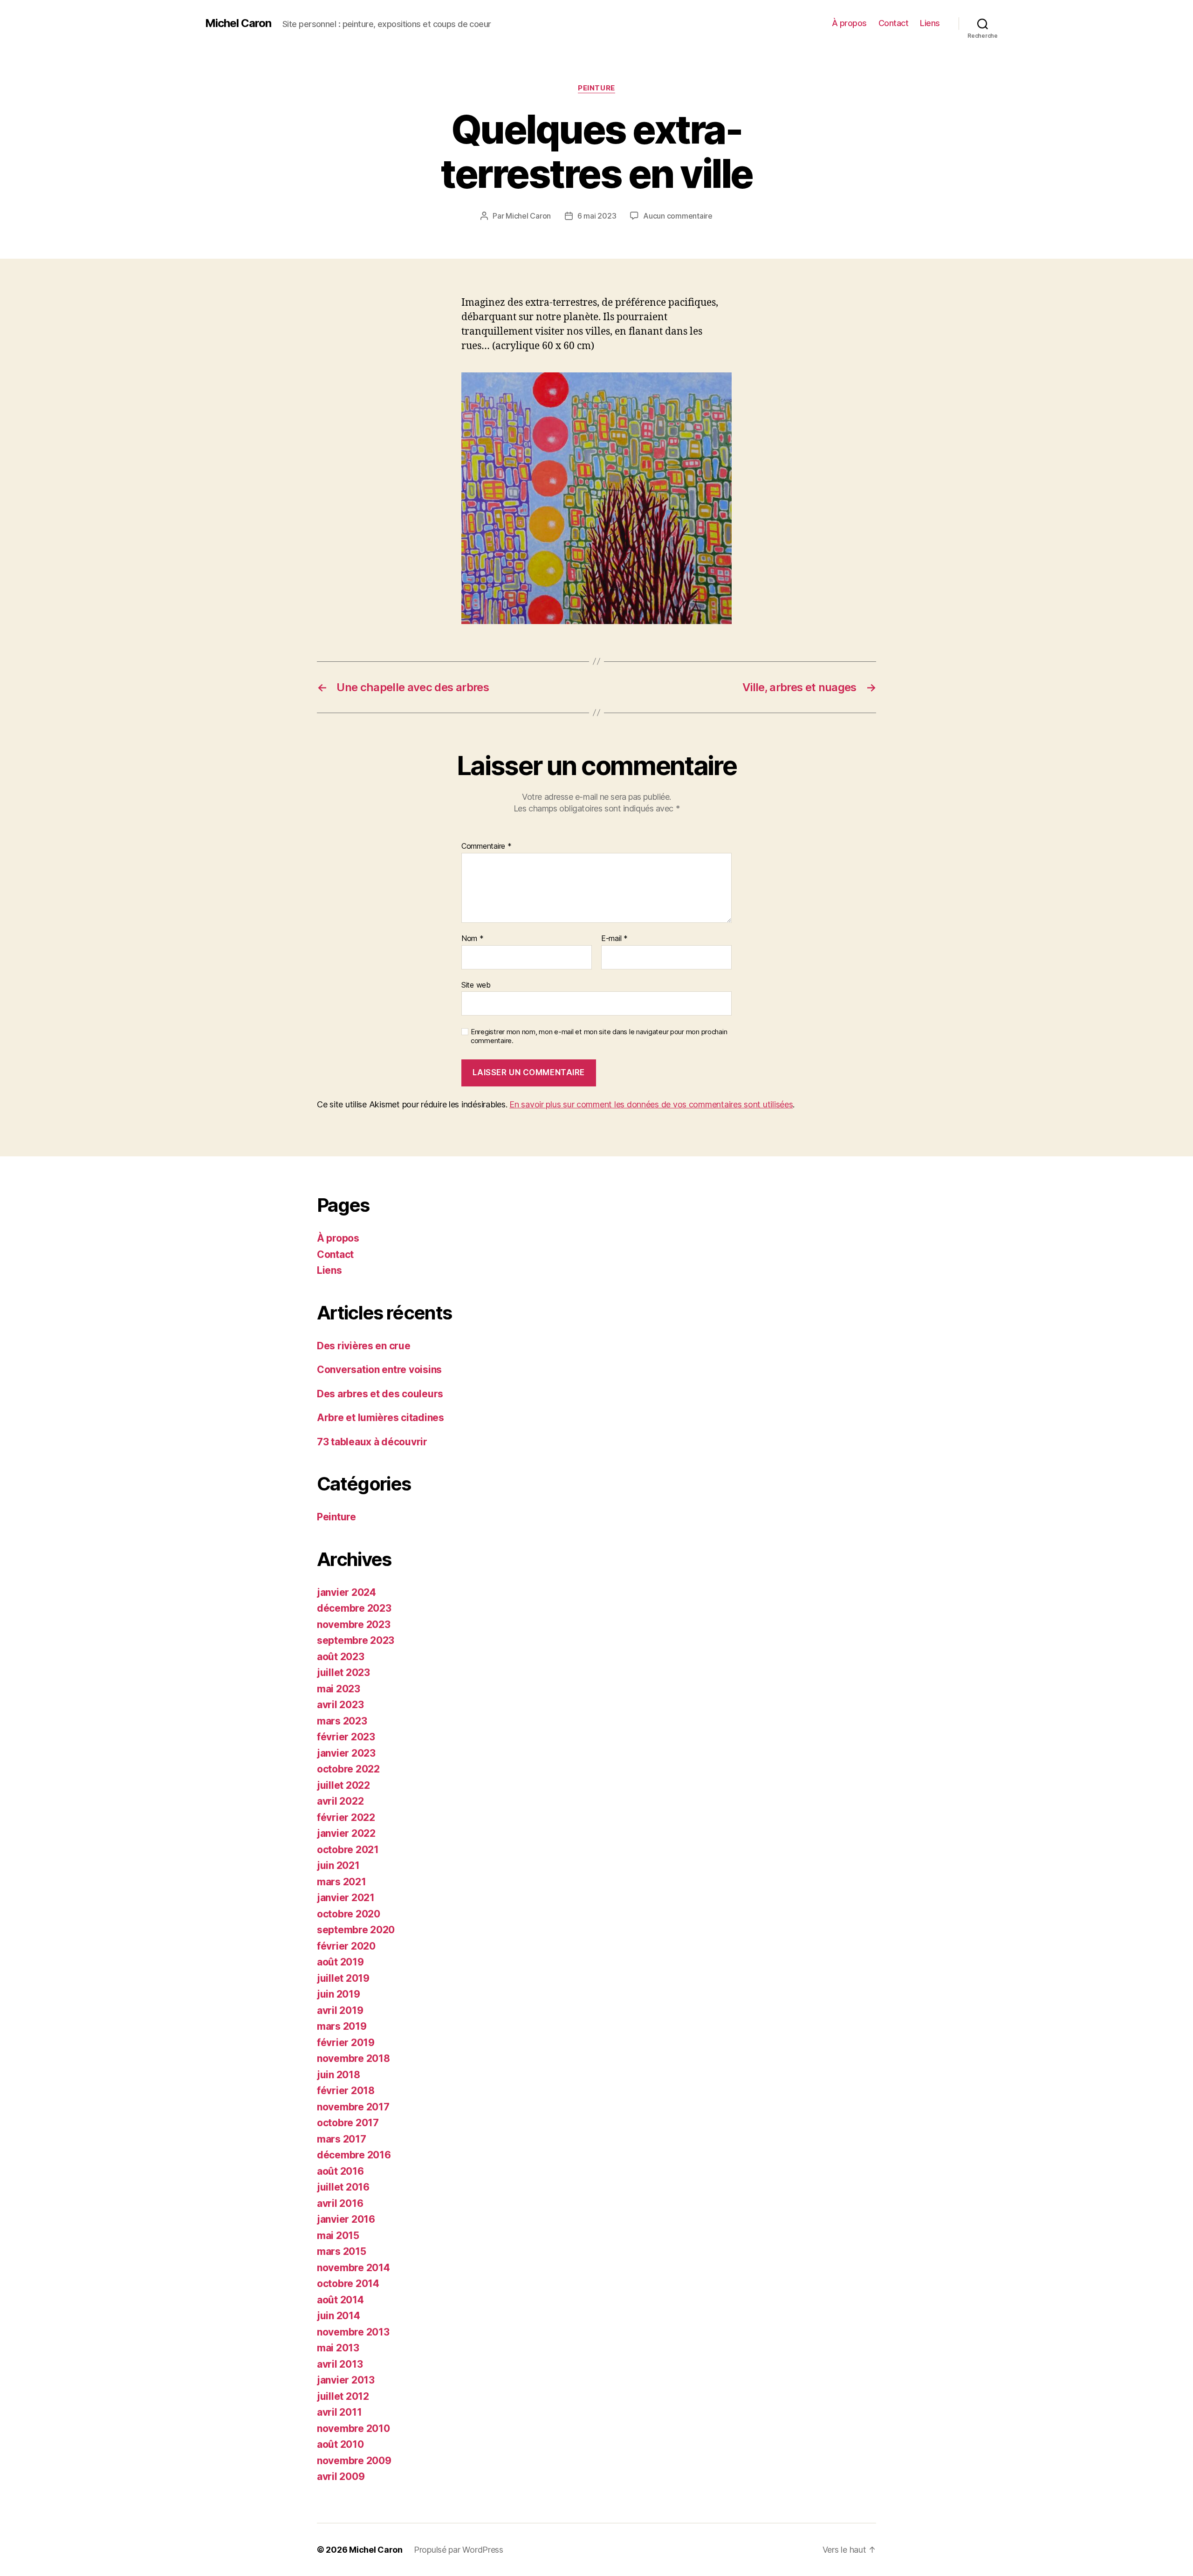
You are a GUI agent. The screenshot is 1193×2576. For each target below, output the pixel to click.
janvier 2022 (346, 1833)
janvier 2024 (346, 1592)
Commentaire (487, 846)
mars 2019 (342, 2026)
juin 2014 (339, 2316)
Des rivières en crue (364, 1346)
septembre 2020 (356, 1930)
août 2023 (341, 1657)
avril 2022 (340, 1801)
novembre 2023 (354, 1625)
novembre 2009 (354, 2461)
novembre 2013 (353, 2332)
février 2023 (346, 1737)
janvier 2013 (346, 2380)
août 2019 (340, 1962)
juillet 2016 (343, 2187)
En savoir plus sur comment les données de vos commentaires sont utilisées (651, 1104)
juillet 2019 (343, 1978)
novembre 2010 (353, 2428)
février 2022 (346, 1817)
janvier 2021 (346, 1898)
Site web (476, 985)
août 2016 (340, 2171)
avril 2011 (339, 2412)
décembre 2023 (354, 1608)
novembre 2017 (353, 2107)
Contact (894, 23)
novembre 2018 (353, 2058)
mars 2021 (342, 1882)
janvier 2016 (346, 2219)
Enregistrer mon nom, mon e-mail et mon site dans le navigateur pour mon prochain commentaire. (599, 1036)
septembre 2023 (356, 1640)
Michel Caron (238, 23)
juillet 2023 (343, 1673)
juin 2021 (338, 1865)
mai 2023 (339, 1689)
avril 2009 (341, 2476)
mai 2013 (338, 2348)
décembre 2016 (354, 2155)
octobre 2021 (348, 1850)
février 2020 (346, 1946)
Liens (930, 23)
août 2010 (340, 2444)
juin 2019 (339, 1994)
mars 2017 (342, 2139)
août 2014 (340, 2300)
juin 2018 (339, 2075)
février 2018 (346, 2091)
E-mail (614, 939)
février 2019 (346, 2043)
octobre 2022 (348, 1769)
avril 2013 (340, 2364)
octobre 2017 (348, 2123)
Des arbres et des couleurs (380, 1394)
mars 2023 (342, 1721)
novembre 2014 (353, 2268)
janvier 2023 (346, 1753)
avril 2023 (340, 1705)
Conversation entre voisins (379, 1370)
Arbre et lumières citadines (381, 1418)
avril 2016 (340, 2203)
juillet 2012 (343, 2396)
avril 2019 (340, 2010)
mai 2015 (338, 2236)
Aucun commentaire (678, 216)
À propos (849, 23)
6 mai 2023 (597, 216)
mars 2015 (342, 2251)
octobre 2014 (348, 2284)
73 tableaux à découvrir (372, 1442)
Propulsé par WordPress (459, 2550)
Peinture (596, 88)
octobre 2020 (349, 1914)
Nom (473, 939)
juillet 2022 (343, 1785)
